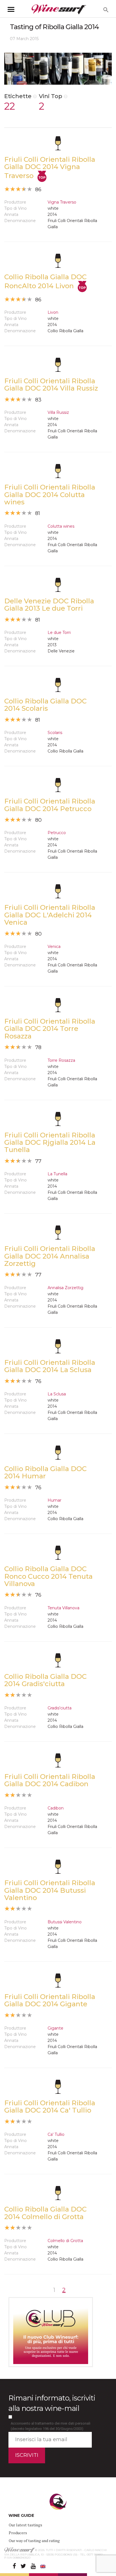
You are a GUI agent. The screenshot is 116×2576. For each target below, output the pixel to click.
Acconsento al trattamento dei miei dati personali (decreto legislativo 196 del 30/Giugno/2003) (51, 2426)
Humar (54, 1500)
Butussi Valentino (65, 1922)
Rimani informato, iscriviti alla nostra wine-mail (52, 2403)
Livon (53, 312)
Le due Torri (59, 633)
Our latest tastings (25, 2525)
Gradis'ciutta (60, 1708)
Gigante (55, 2028)
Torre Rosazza (61, 1060)
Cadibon (56, 1808)
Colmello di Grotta (65, 2241)
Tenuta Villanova (63, 1608)
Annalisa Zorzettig (65, 1288)
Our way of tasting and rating (34, 2541)
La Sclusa (57, 1394)
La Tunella (57, 1174)
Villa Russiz (58, 412)
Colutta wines (61, 526)
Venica (54, 947)
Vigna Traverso (62, 202)
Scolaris (55, 733)
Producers (18, 2533)
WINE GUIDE (21, 2515)
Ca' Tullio (56, 2134)
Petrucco (57, 833)
